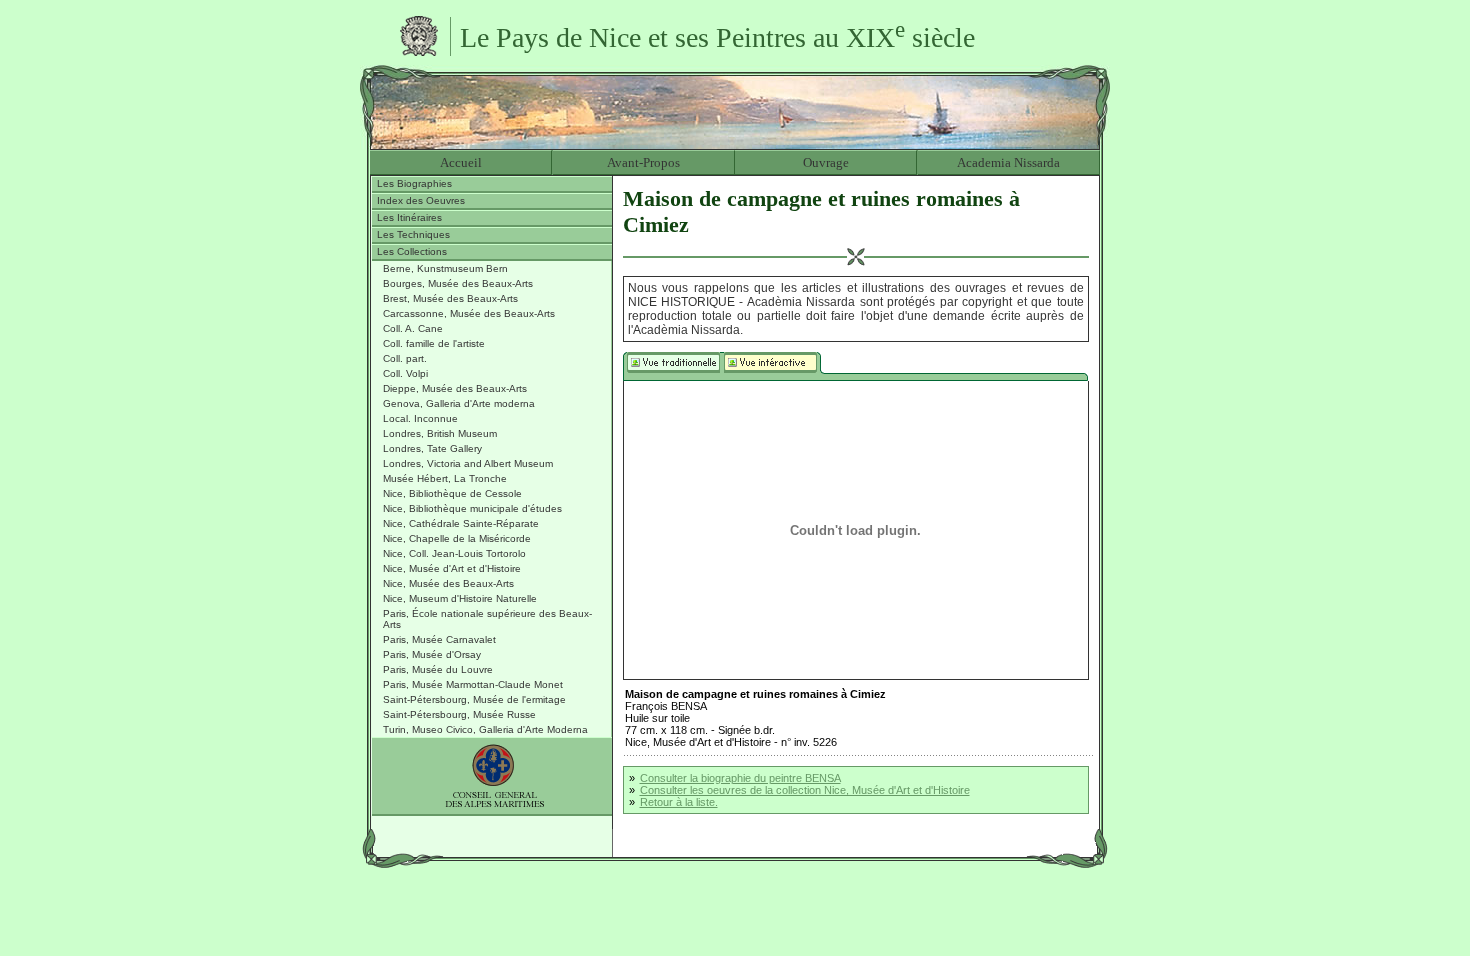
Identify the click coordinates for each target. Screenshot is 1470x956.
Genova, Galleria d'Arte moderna (459, 403)
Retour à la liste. (679, 802)
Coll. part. (405, 358)
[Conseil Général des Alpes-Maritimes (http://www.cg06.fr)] (492, 776)
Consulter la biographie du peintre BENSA (740, 778)
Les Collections (412, 251)
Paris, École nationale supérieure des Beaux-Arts (487, 619)
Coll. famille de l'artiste (434, 343)
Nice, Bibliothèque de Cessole (452, 493)
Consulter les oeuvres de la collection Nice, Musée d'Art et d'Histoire (805, 790)
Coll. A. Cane (413, 328)
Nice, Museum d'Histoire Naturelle (460, 598)
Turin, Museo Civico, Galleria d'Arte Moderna (485, 729)
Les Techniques (413, 234)
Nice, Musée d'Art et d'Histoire (452, 568)
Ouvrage (826, 162)
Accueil (461, 162)
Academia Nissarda (1008, 162)
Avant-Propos (643, 162)
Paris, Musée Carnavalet (439, 639)
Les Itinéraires (409, 217)
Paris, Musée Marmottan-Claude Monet (473, 684)
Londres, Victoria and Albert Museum (468, 463)
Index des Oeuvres (421, 200)
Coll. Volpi (405, 373)
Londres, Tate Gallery (432, 448)
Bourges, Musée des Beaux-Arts (458, 283)
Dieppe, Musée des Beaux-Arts (455, 388)
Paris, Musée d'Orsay (432, 654)
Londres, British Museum (440, 433)
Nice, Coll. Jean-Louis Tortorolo (454, 553)
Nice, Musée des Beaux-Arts (448, 583)
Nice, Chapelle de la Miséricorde (457, 538)
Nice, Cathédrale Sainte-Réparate (461, 523)
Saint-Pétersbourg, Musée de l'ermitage (474, 699)
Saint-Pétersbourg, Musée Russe (459, 714)
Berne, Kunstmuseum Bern (445, 268)
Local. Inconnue (420, 418)
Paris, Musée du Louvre (438, 669)
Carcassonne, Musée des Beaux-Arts (469, 313)
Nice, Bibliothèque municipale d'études (472, 508)
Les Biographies (414, 183)
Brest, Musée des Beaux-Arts (450, 298)
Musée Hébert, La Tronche (445, 478)
